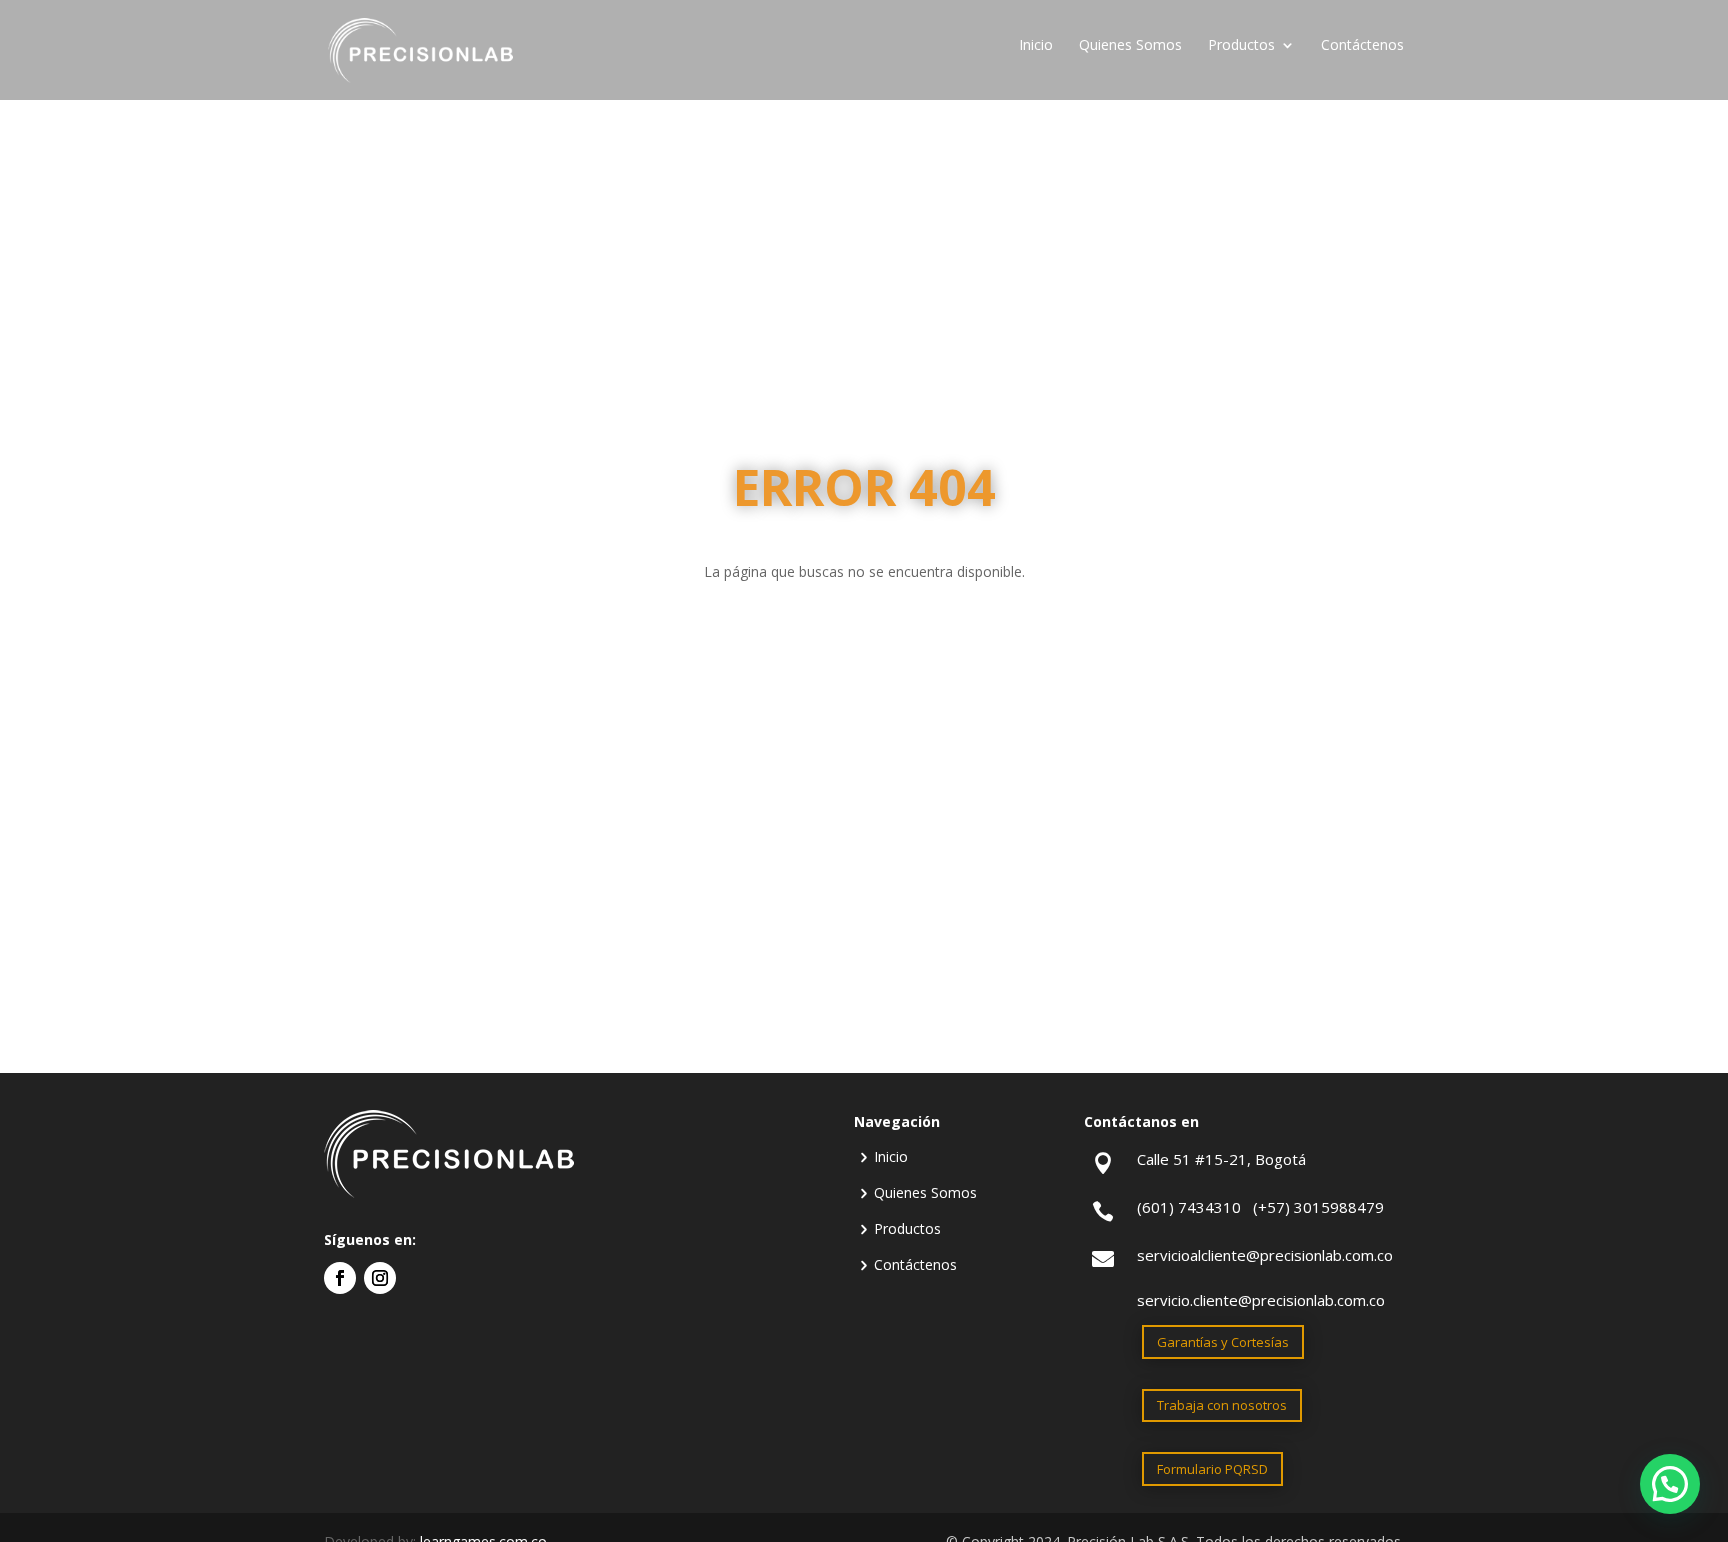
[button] (1670, 1484)
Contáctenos (1362, 46)
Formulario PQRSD (1212, 1469)
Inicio (1036, 46)
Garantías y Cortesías (1223, 1342)
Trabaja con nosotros (1222, 1405)
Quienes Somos (1130, 46)
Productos (1241, 46)
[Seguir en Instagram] (380, 1278)
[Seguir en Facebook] (340, 1278)
